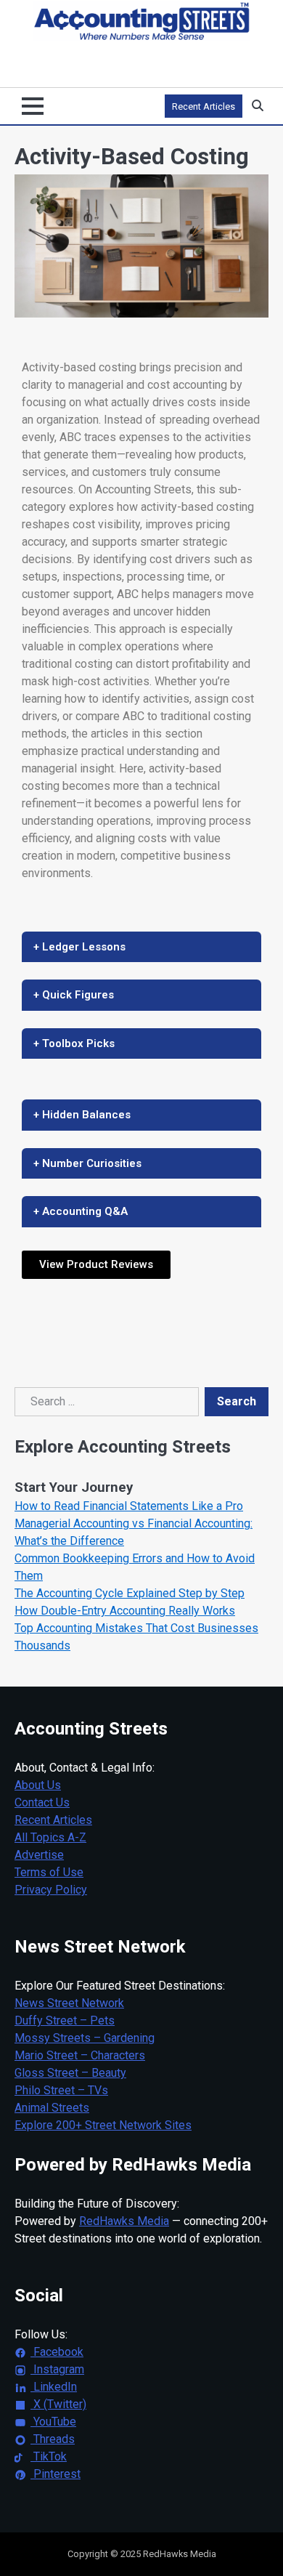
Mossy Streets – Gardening (85, 2038)
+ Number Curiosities (87, 1163)
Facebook (57, 2352)
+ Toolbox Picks (74, 1043)
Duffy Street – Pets (65, 2020)
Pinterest (56, 2474)
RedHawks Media (124, 2221)
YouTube (53, 2422)
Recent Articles (204, 106)
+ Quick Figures (74, 995)
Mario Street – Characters (80, 2055)
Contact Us (42, 1802)
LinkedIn (54, 2387)
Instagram (57, 2369)
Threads (53, 2439)
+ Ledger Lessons (79, 947)
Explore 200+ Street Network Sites (103, 2125)
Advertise (39, 1855)
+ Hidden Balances (82, 1115)
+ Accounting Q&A (81, 1211)
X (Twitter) (58, 2404)
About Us (38, 1785)
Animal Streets (52, 2108)
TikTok (49, 2456)
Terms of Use (49, 1872)
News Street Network (69, 2003)
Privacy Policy (51, 1890)
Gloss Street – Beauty (70, 2073)
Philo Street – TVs (61, 2090)
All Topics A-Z (50, 1837)
